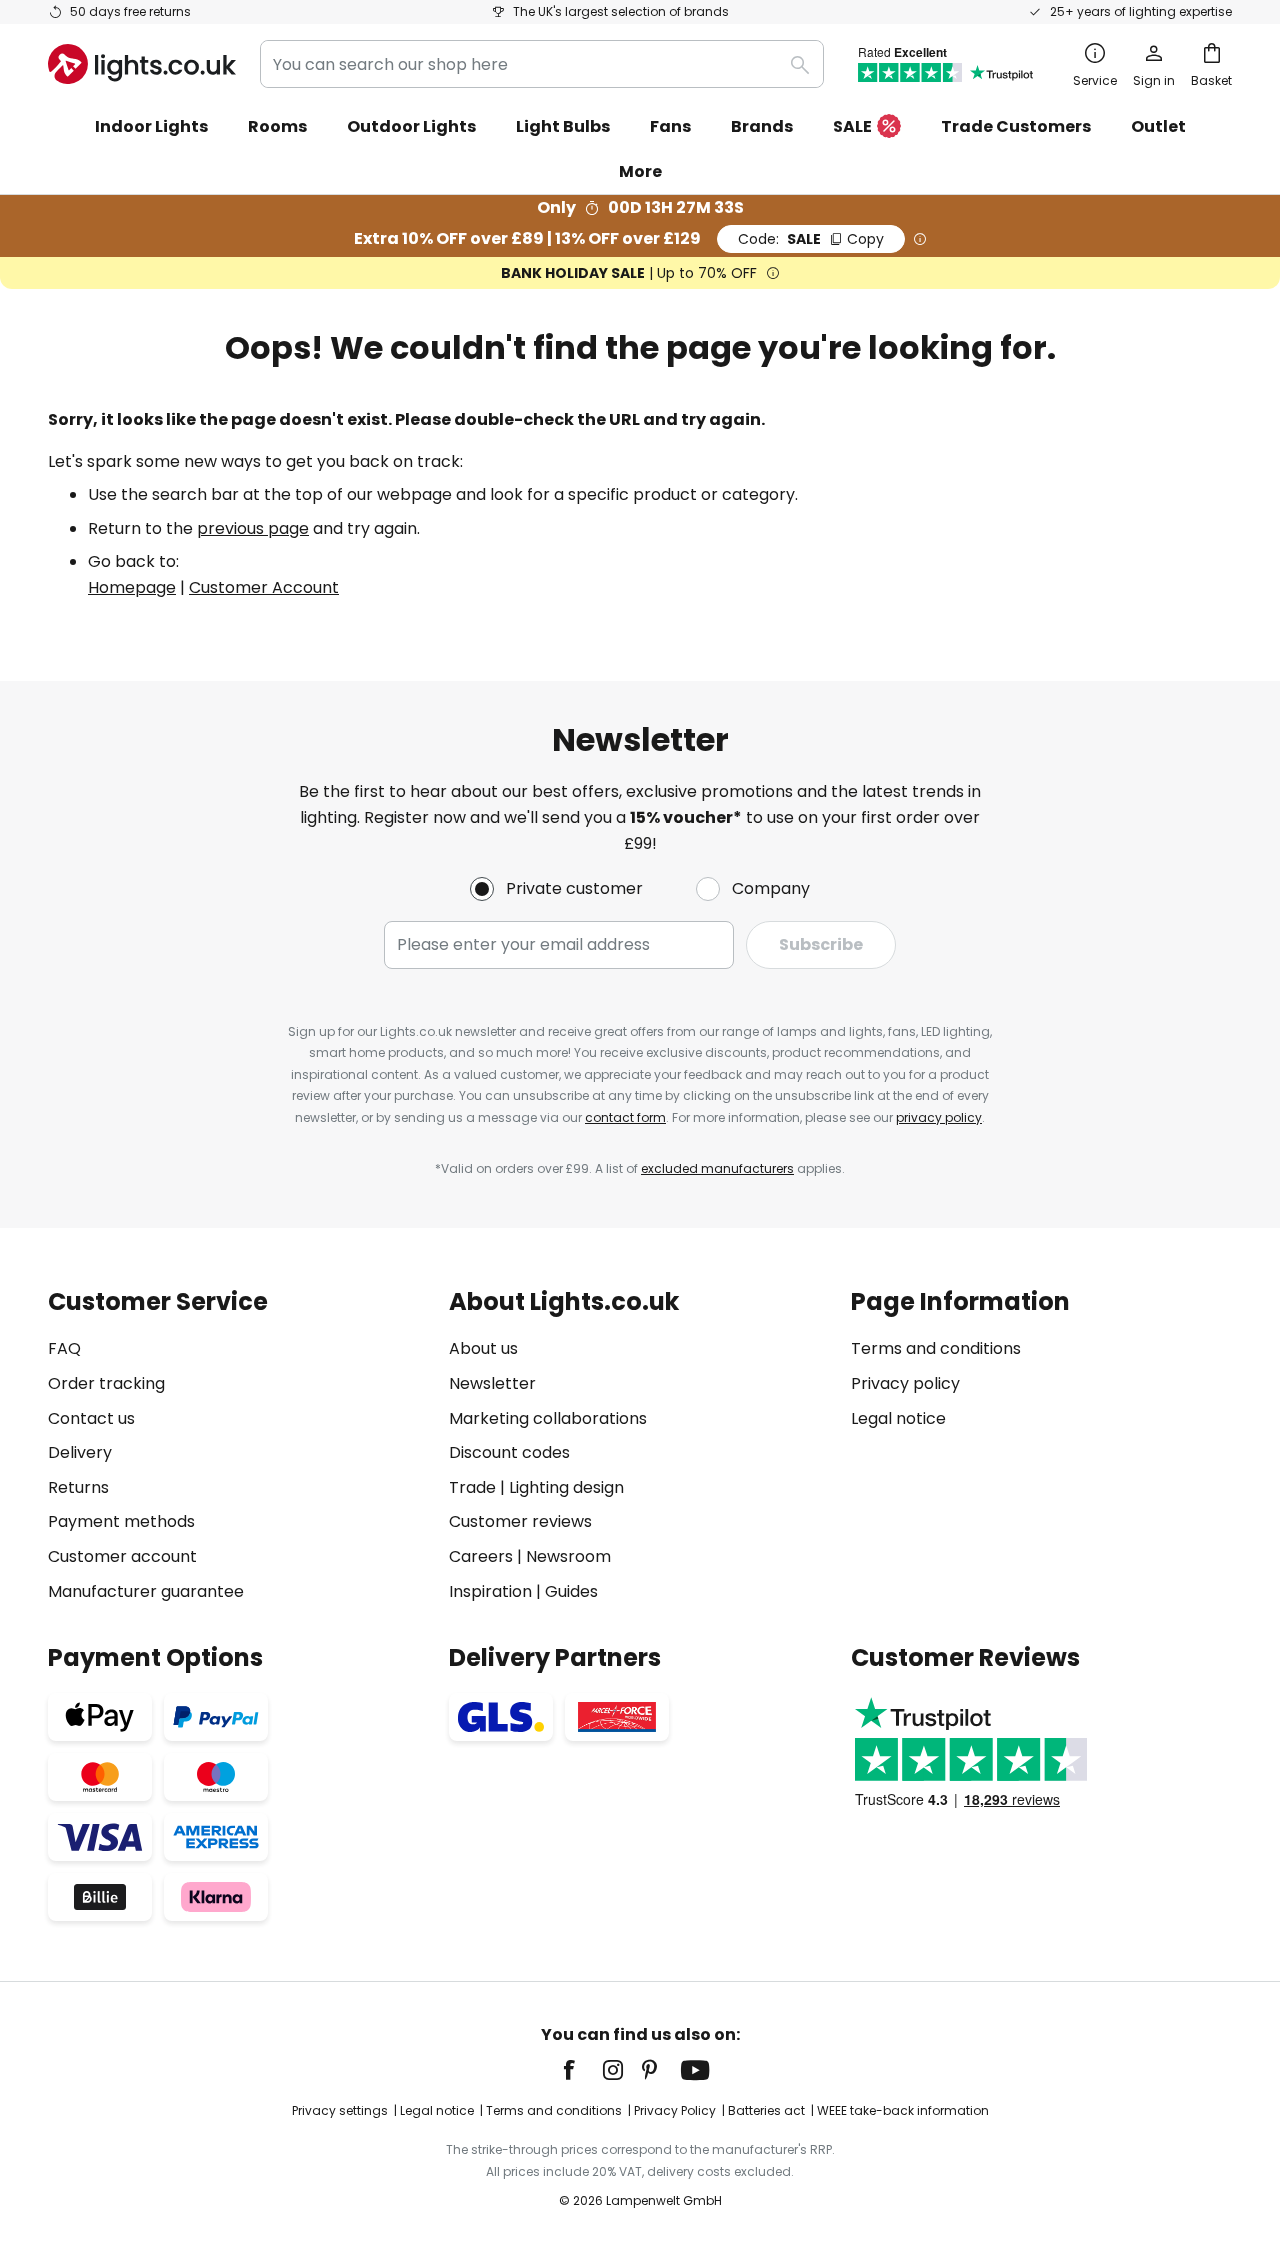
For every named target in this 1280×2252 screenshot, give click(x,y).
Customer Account (264, 587)
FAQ (64, 1348)
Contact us (91, 1418)
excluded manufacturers (717, 1168)
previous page (253, 528)
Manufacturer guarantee (146, 1591)
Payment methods (121, 1521)
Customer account (122, 1556)
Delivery (80, 1452)
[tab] (238, 1446)
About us (483, 1348)
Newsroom (568, 1556)
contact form (625, 1117)
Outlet (1158, 126)
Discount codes (509, 1452)
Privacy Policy (675, 2110)
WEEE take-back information (903, 2110)
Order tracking (106, 1383)
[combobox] (542, 64)
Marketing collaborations (548, 1418)
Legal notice (898, 1418)
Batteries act (766, 2110)
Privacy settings (340, 2110)
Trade (472, 1487)
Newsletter (492, 1383)
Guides (571, 1591)
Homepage (132, 587)
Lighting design (566, 1487)
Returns (78, 1487)
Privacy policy (905, 1383)
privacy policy (939, 1117)
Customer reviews (520, 1521)
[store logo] (142, 64)
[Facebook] (582, 2070)
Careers (481, 1556)
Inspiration (490, 1591)
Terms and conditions (936, 1348)
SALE (852, 126)
